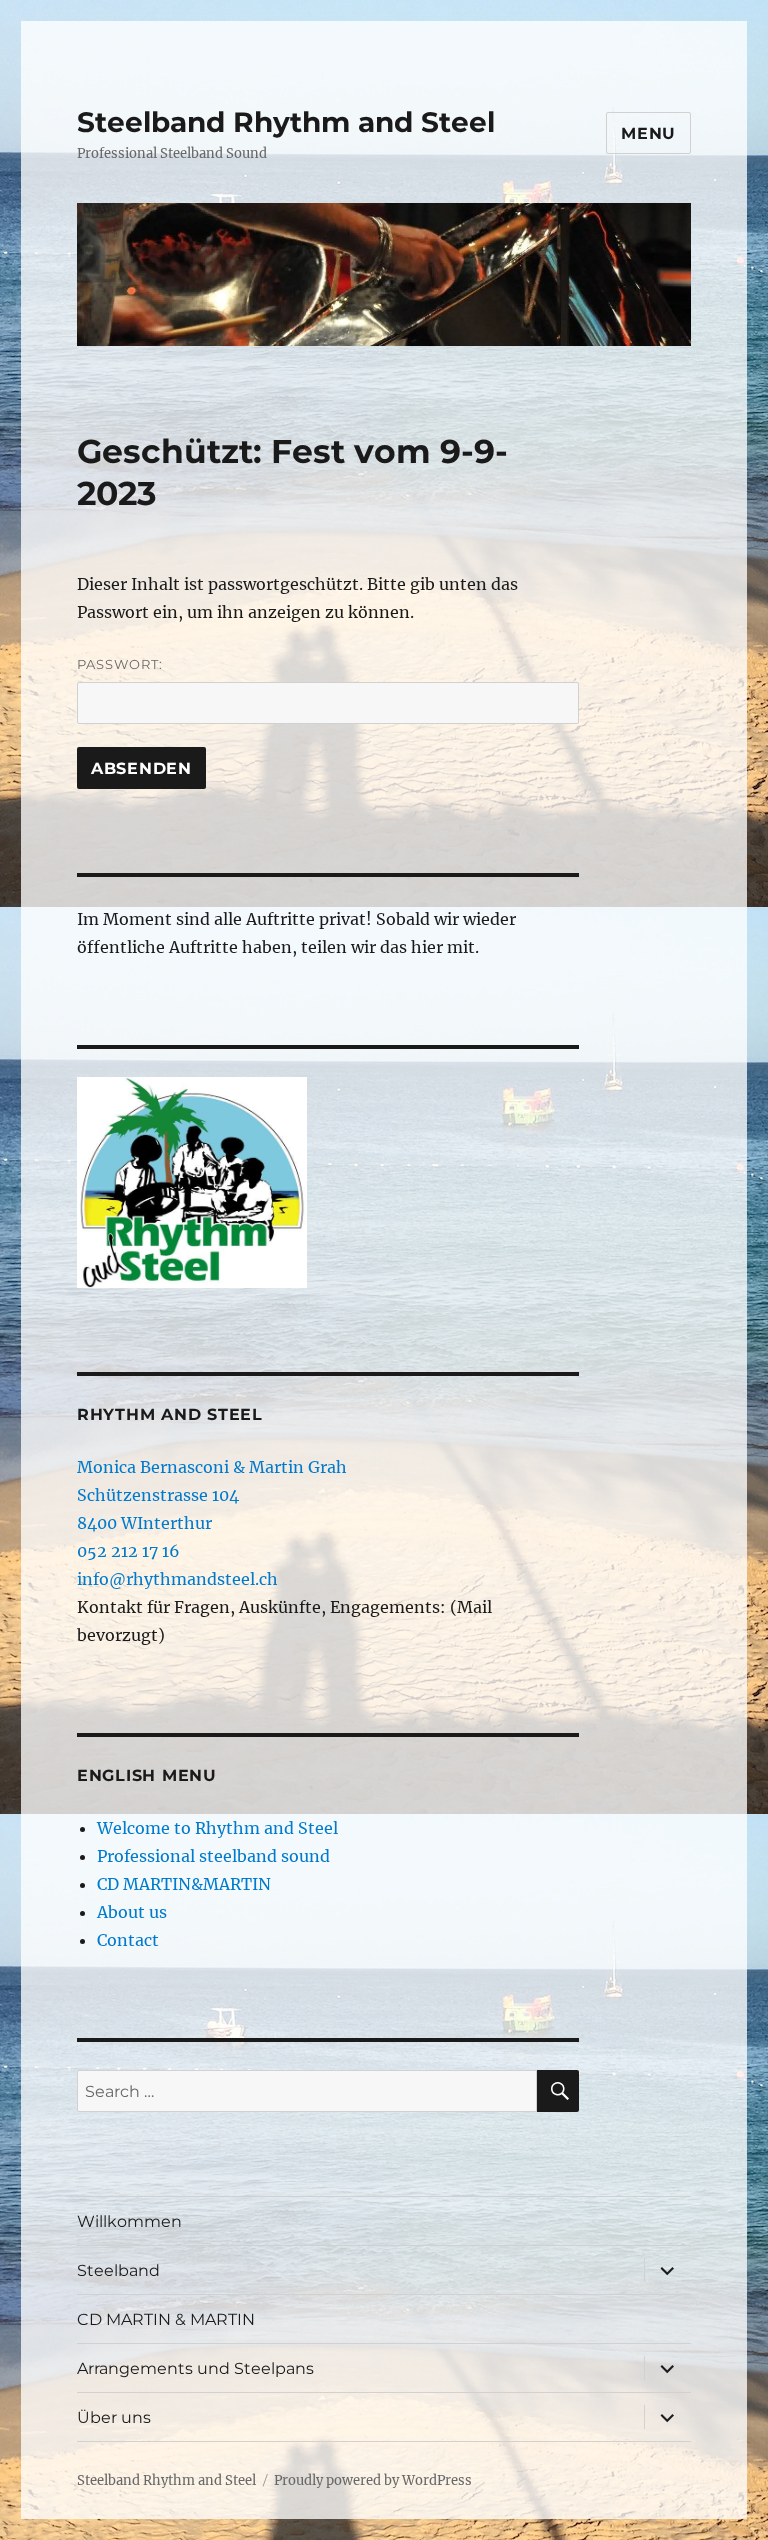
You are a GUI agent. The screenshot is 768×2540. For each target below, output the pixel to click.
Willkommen (129, 2221)
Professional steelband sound (213, 1856)
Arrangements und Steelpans (195, 2368)
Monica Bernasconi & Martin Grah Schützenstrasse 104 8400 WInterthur (212, 1495)
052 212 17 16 (128, 1551)
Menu (648, 133)
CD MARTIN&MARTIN (184, 1884)
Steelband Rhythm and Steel (286, 122)
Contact (128, 1940)
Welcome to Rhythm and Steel (217, 1828)
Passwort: (120, 664)
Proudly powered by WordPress (373, 2480)
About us (132, 1912)
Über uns (114, 2417)
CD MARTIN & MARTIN (166, 2319)
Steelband (118, 2270)
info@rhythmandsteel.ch (177, 1579)
